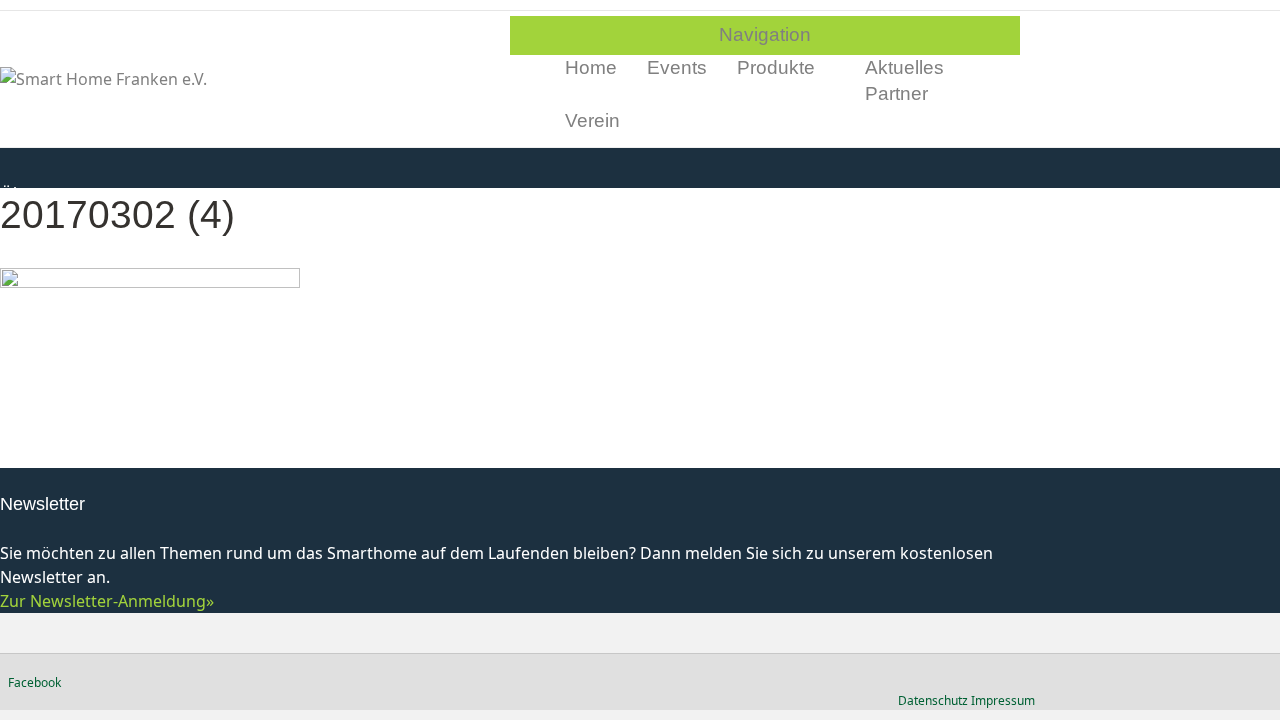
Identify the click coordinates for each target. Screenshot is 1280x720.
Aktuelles (904, 67)
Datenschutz (933, 700)
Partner (896, 93)
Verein (592, 120)
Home (591, 67)
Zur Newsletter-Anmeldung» (107, 601)
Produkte (776, 67)
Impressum (1003, 700)
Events (677, 67)
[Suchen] (1012, 94)
